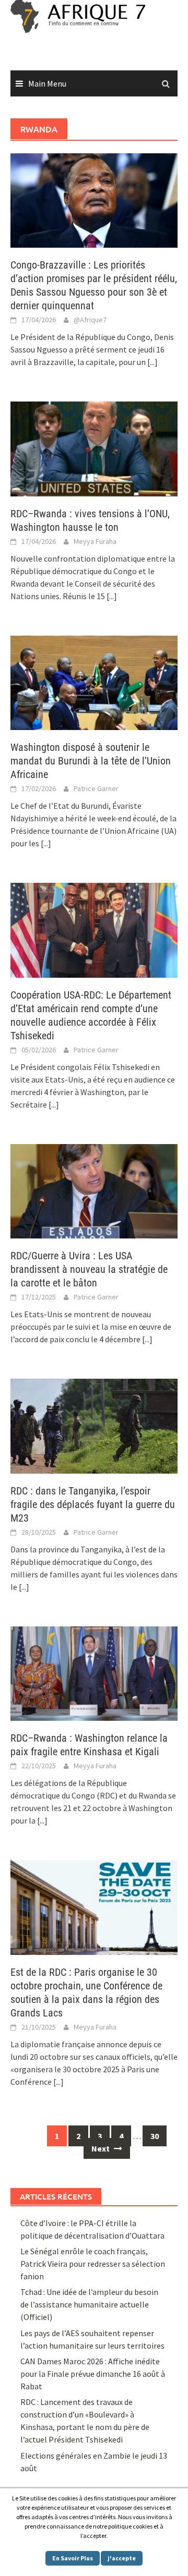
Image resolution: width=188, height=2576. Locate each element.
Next (101, 2148)
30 (155, 2136)
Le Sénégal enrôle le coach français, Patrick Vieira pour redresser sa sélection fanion (93, 2264)
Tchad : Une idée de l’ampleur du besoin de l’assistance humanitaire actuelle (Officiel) (89, 2304)
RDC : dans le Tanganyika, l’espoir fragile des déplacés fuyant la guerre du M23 (93, 1504)
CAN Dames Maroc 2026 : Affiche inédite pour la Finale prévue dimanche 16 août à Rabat (93, 2374)
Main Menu (47, 83)
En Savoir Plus (73, 2558)
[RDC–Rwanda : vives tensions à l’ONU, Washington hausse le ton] (94, 448)
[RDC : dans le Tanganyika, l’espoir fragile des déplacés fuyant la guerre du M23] (94, 1425)
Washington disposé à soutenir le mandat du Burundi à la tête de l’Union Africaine (91, 761)
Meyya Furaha (95, 541)
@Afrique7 (90, 320)
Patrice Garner (96, 788)
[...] (152, 362)
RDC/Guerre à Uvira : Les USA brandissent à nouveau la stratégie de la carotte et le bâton (89, 1269)
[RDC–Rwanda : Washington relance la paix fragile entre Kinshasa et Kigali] (94, 1672)
